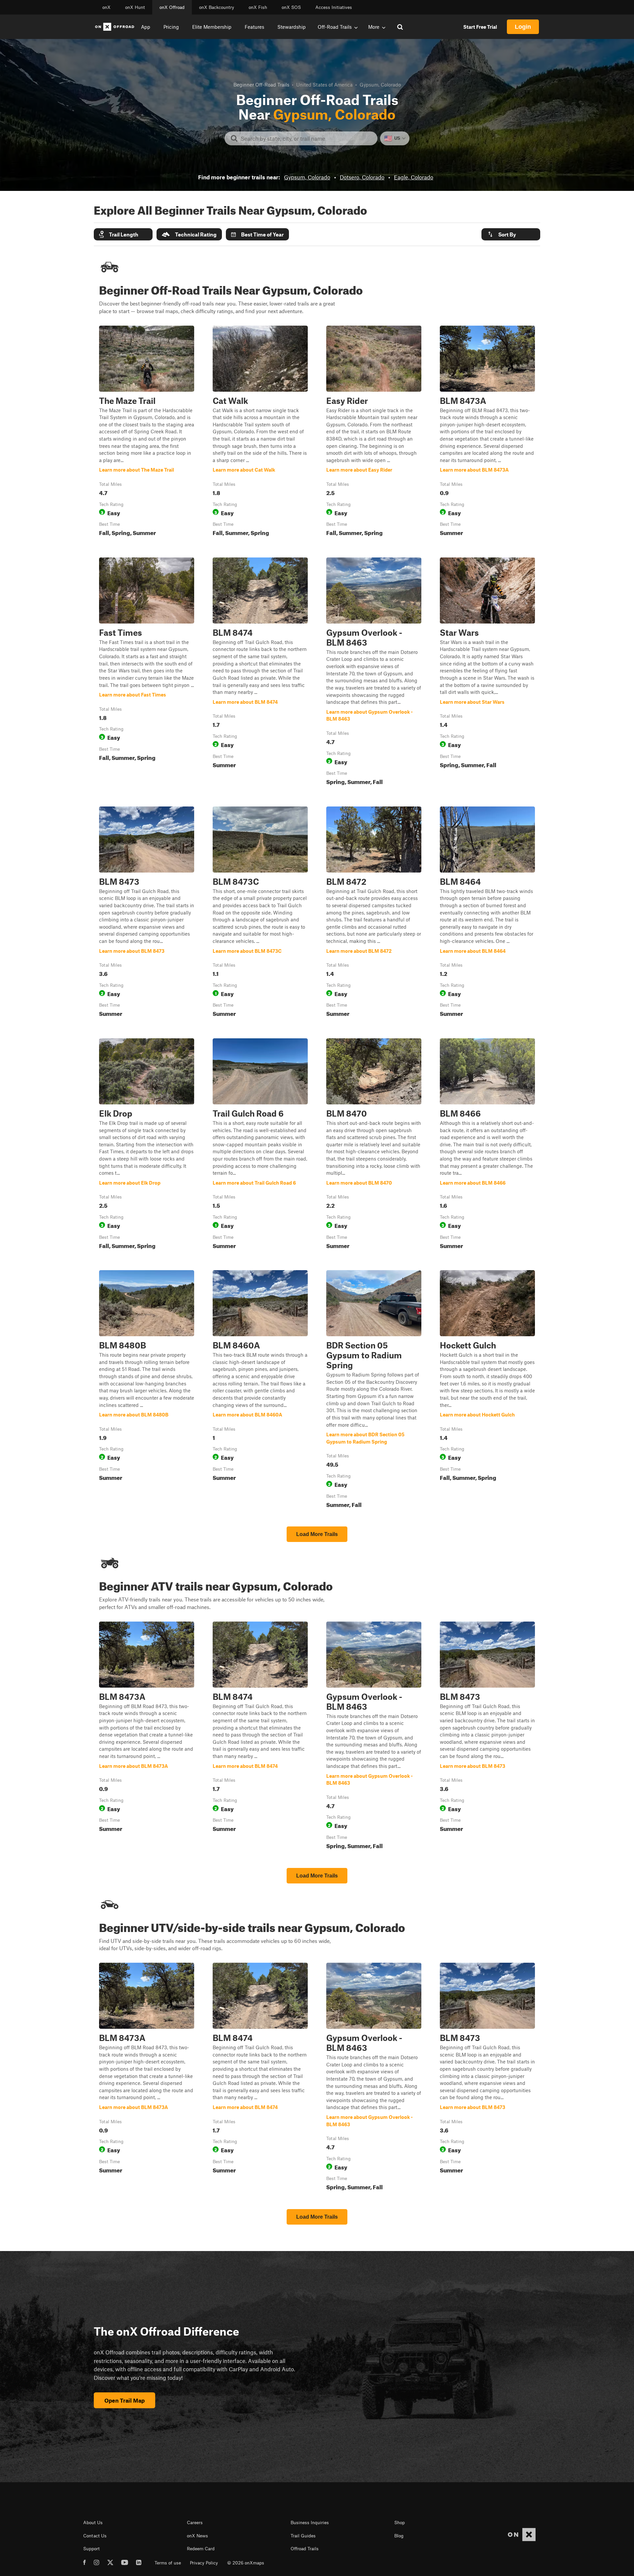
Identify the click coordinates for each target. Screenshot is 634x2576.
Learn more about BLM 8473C (260, 913)
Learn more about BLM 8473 (147, 913)
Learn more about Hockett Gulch (487, 1390)
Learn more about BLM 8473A (487, 432)
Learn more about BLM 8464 (487, 913)
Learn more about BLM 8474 (260, 673)
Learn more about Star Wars (487, 673)
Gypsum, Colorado (307, 177)
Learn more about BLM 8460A (260, 1390)
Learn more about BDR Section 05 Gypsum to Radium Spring (374, 1390)
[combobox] (306, 138)
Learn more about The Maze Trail (147, 432)
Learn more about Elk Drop (147, 1145)
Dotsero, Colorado (362, 177)
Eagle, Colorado (414, 177)
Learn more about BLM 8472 (374, 913)
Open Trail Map (124, 2400)
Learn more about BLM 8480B (147, 1390)
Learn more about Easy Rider (374, 432)
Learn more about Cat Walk (260, 432)
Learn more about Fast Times (147, 673)
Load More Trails (317, 1534)
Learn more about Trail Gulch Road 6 (260, 1145)
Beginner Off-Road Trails (261, 85)
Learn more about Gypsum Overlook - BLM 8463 (374, 673)
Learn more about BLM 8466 (487, 1145)
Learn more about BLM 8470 (374, 1145)
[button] (123, 234)
